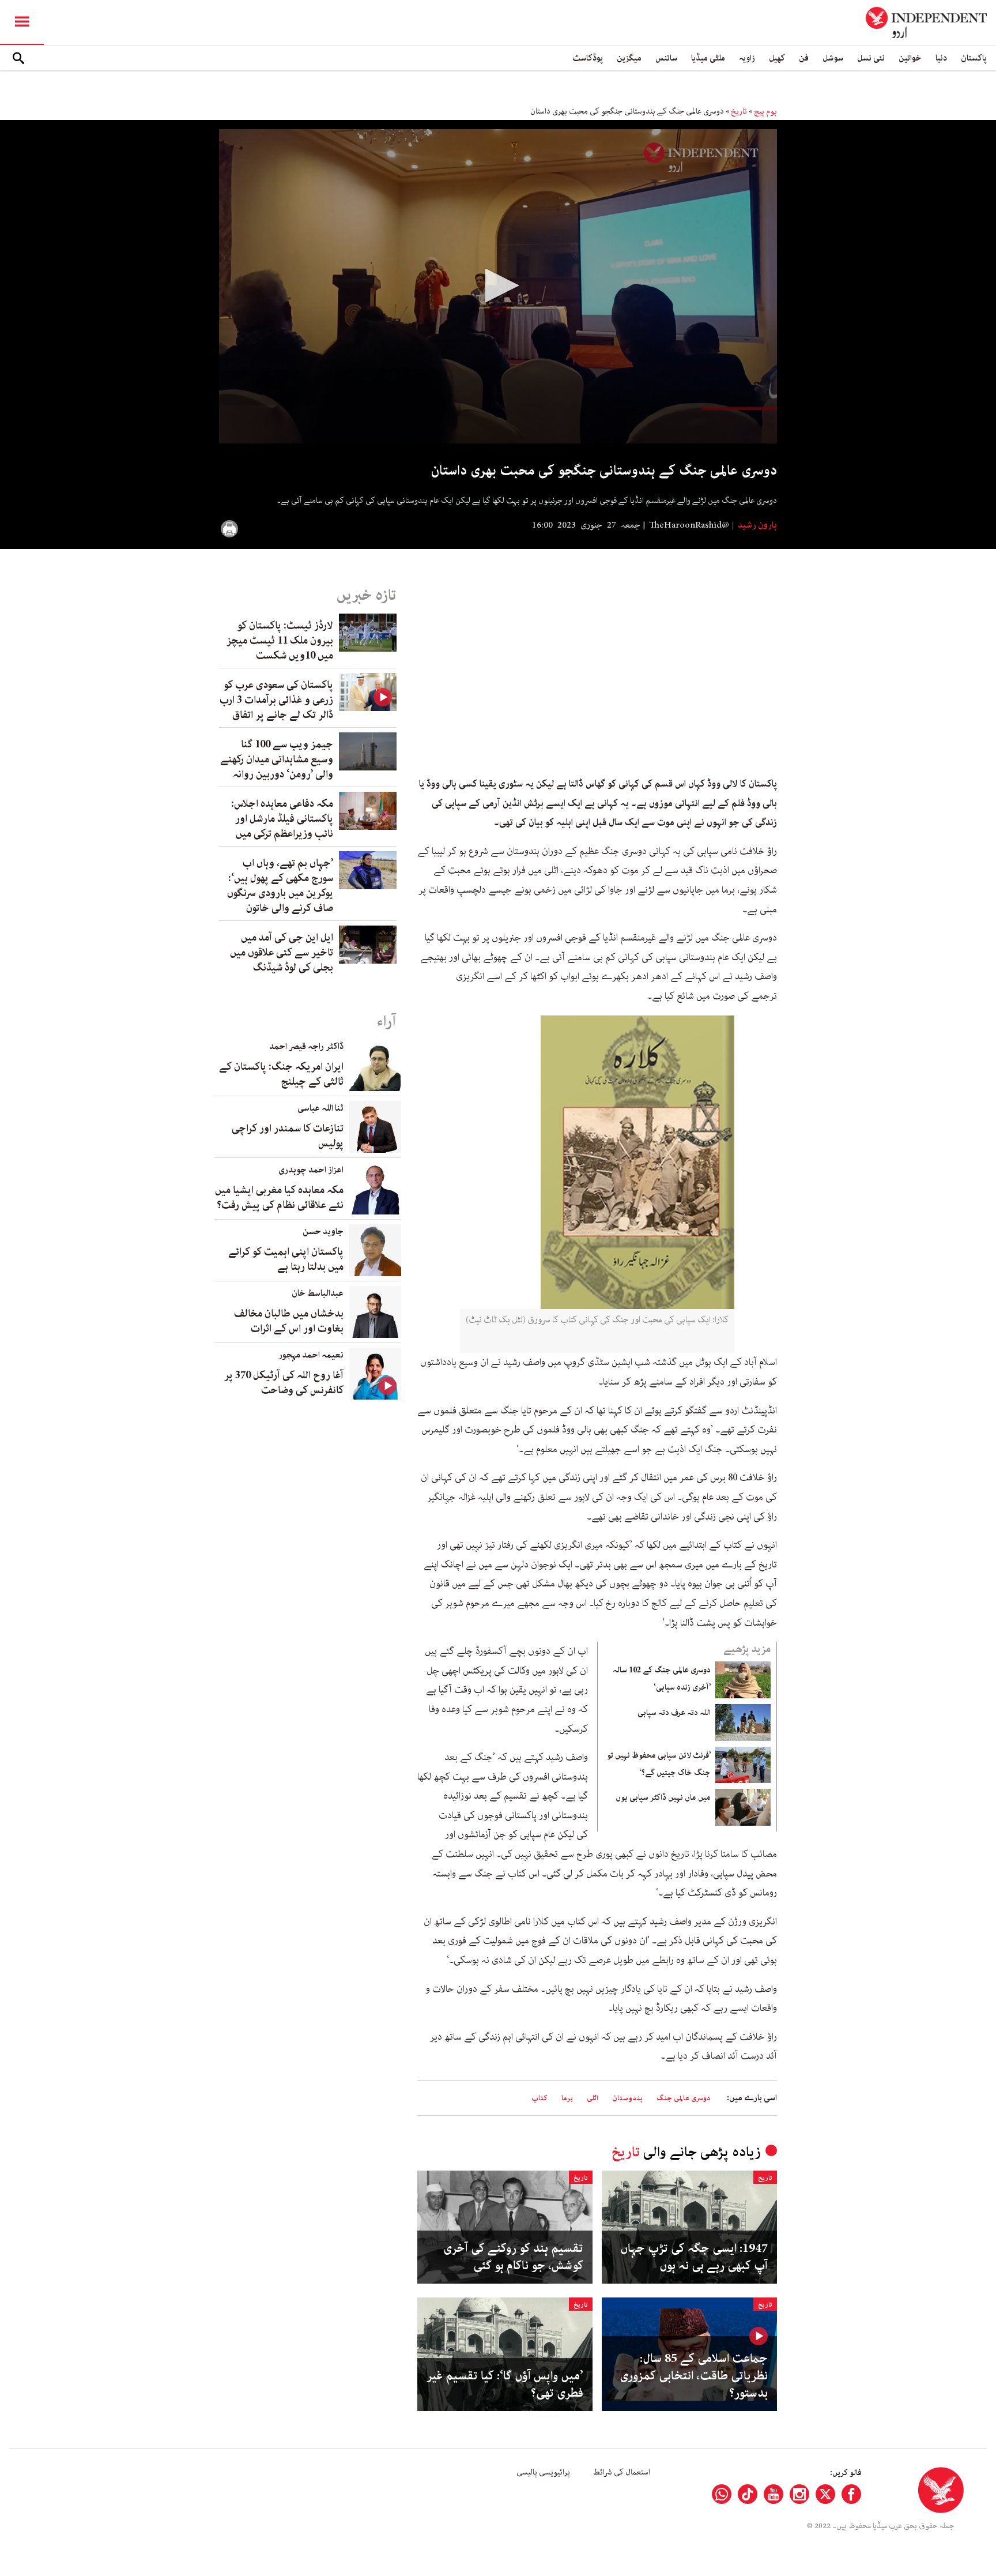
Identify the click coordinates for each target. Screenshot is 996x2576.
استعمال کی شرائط (622, 2472)
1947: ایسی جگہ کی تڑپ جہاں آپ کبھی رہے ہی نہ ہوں (694, 2257)
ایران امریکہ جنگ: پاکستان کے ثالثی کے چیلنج (281, 1074)
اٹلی (593, 2098)
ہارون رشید (757, 525)
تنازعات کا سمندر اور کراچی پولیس (288, 1136)
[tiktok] (748, 2494)
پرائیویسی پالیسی (543, 2472)
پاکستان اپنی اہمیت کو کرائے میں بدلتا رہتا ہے (286, 1259)
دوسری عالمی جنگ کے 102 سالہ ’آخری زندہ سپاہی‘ (662, 1679)
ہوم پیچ (765, 111)
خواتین (910, 58)
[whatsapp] (722, 2494)
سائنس (666, 58)
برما (567, 2098)
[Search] (18, 58)
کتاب (539, 2098)
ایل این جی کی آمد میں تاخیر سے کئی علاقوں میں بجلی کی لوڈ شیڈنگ (282, 953)
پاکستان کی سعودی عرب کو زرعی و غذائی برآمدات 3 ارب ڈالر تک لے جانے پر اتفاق (276, 700)
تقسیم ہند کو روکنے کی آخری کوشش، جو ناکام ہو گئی (513, 2257)
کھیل (777, 58)
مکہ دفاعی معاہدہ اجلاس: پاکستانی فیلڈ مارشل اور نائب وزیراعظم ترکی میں (282, 819)
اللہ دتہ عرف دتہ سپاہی (674, 1713)
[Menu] (22, 22)
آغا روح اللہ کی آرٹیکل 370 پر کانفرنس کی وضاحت (284, 1383)
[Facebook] (851, 2494)
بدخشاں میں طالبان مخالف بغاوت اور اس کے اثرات (289, 1321)
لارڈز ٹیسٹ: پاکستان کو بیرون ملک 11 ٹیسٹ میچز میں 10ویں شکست (280, 641)
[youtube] (774, 2494)
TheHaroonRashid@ (689, 525)
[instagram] (799, 2494)
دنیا (941, 58)
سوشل (833, 58)
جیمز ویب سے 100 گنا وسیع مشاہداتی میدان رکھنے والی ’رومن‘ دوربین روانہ (277, 759)
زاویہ (747, 58)
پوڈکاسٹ (588, 58)
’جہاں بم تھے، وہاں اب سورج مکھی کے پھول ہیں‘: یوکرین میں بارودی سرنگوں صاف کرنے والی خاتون (280, 886)
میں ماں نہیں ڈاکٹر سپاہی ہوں (663, 1797)
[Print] (229, 529)
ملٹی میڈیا (708, 58)
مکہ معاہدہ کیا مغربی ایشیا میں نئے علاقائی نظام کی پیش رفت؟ (279, 1198)
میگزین (629, 58)
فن (804, 58)
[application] (498, 286)
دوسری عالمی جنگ (683, 2098)
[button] (498, 285)
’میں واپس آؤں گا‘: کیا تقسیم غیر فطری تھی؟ (505, 2385)
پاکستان (974, 58)
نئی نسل (871, 58)
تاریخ (739, 111)
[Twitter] (825, 2494)
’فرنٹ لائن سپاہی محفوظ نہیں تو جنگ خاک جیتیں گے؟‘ (659, 1764)
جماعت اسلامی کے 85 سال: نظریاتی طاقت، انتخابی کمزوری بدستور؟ (694, 2376)
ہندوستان (627, 2098)
